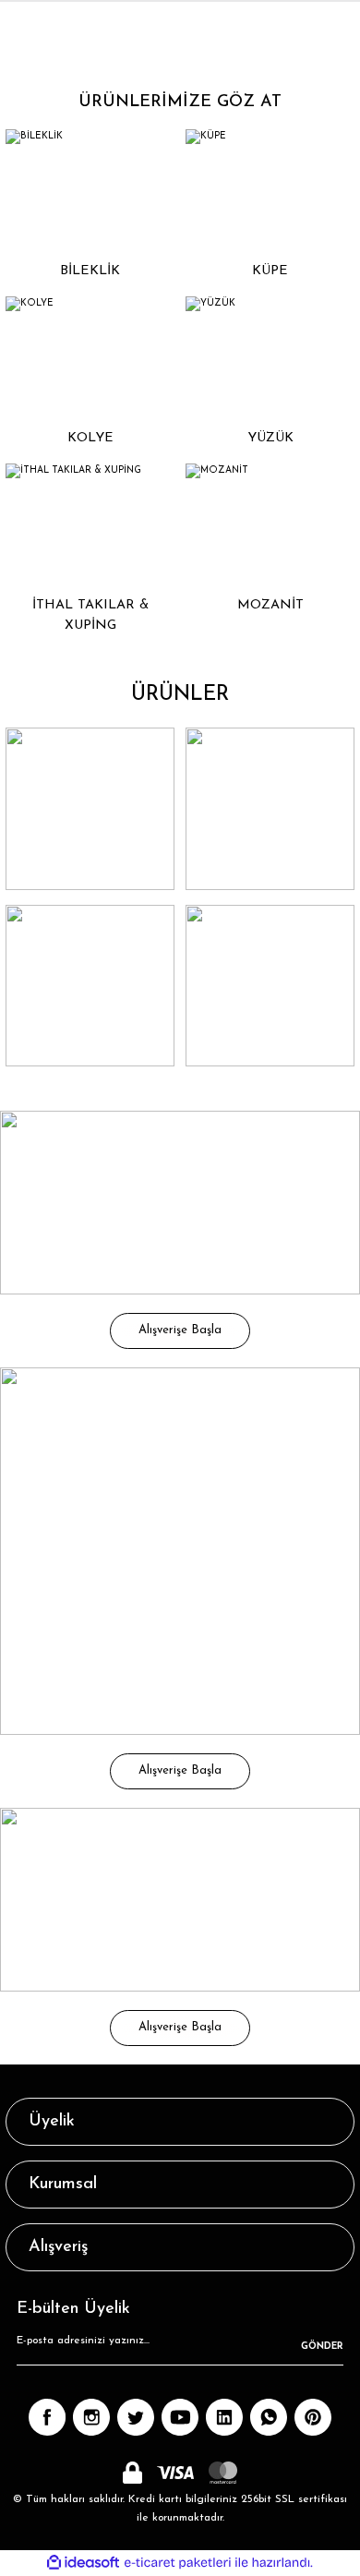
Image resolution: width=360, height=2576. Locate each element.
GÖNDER (322, 2347)
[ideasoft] (83, 2563)
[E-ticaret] (178, 2563)
